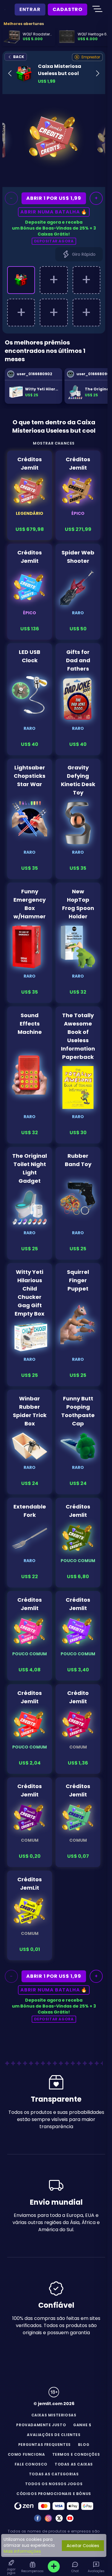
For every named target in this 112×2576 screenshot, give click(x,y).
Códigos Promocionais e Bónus (54, 2494)
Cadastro (67, 9)
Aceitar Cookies (83, 2546)
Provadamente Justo (41, 2425)
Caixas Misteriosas (54, 2415)
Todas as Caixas (74, 2464)
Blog (84, 2445)
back (18, 57)
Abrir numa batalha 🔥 (54, 212)
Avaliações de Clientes (54, 2435)
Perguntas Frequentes (45, 2445)
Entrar (30, 9)
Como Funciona (26, 2454)
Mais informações (22, 2551)
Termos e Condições (76, 2454)
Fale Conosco (31, 2464)
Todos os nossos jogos (54, 2484)
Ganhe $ (82, 2425)
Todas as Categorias (54, 2474)
